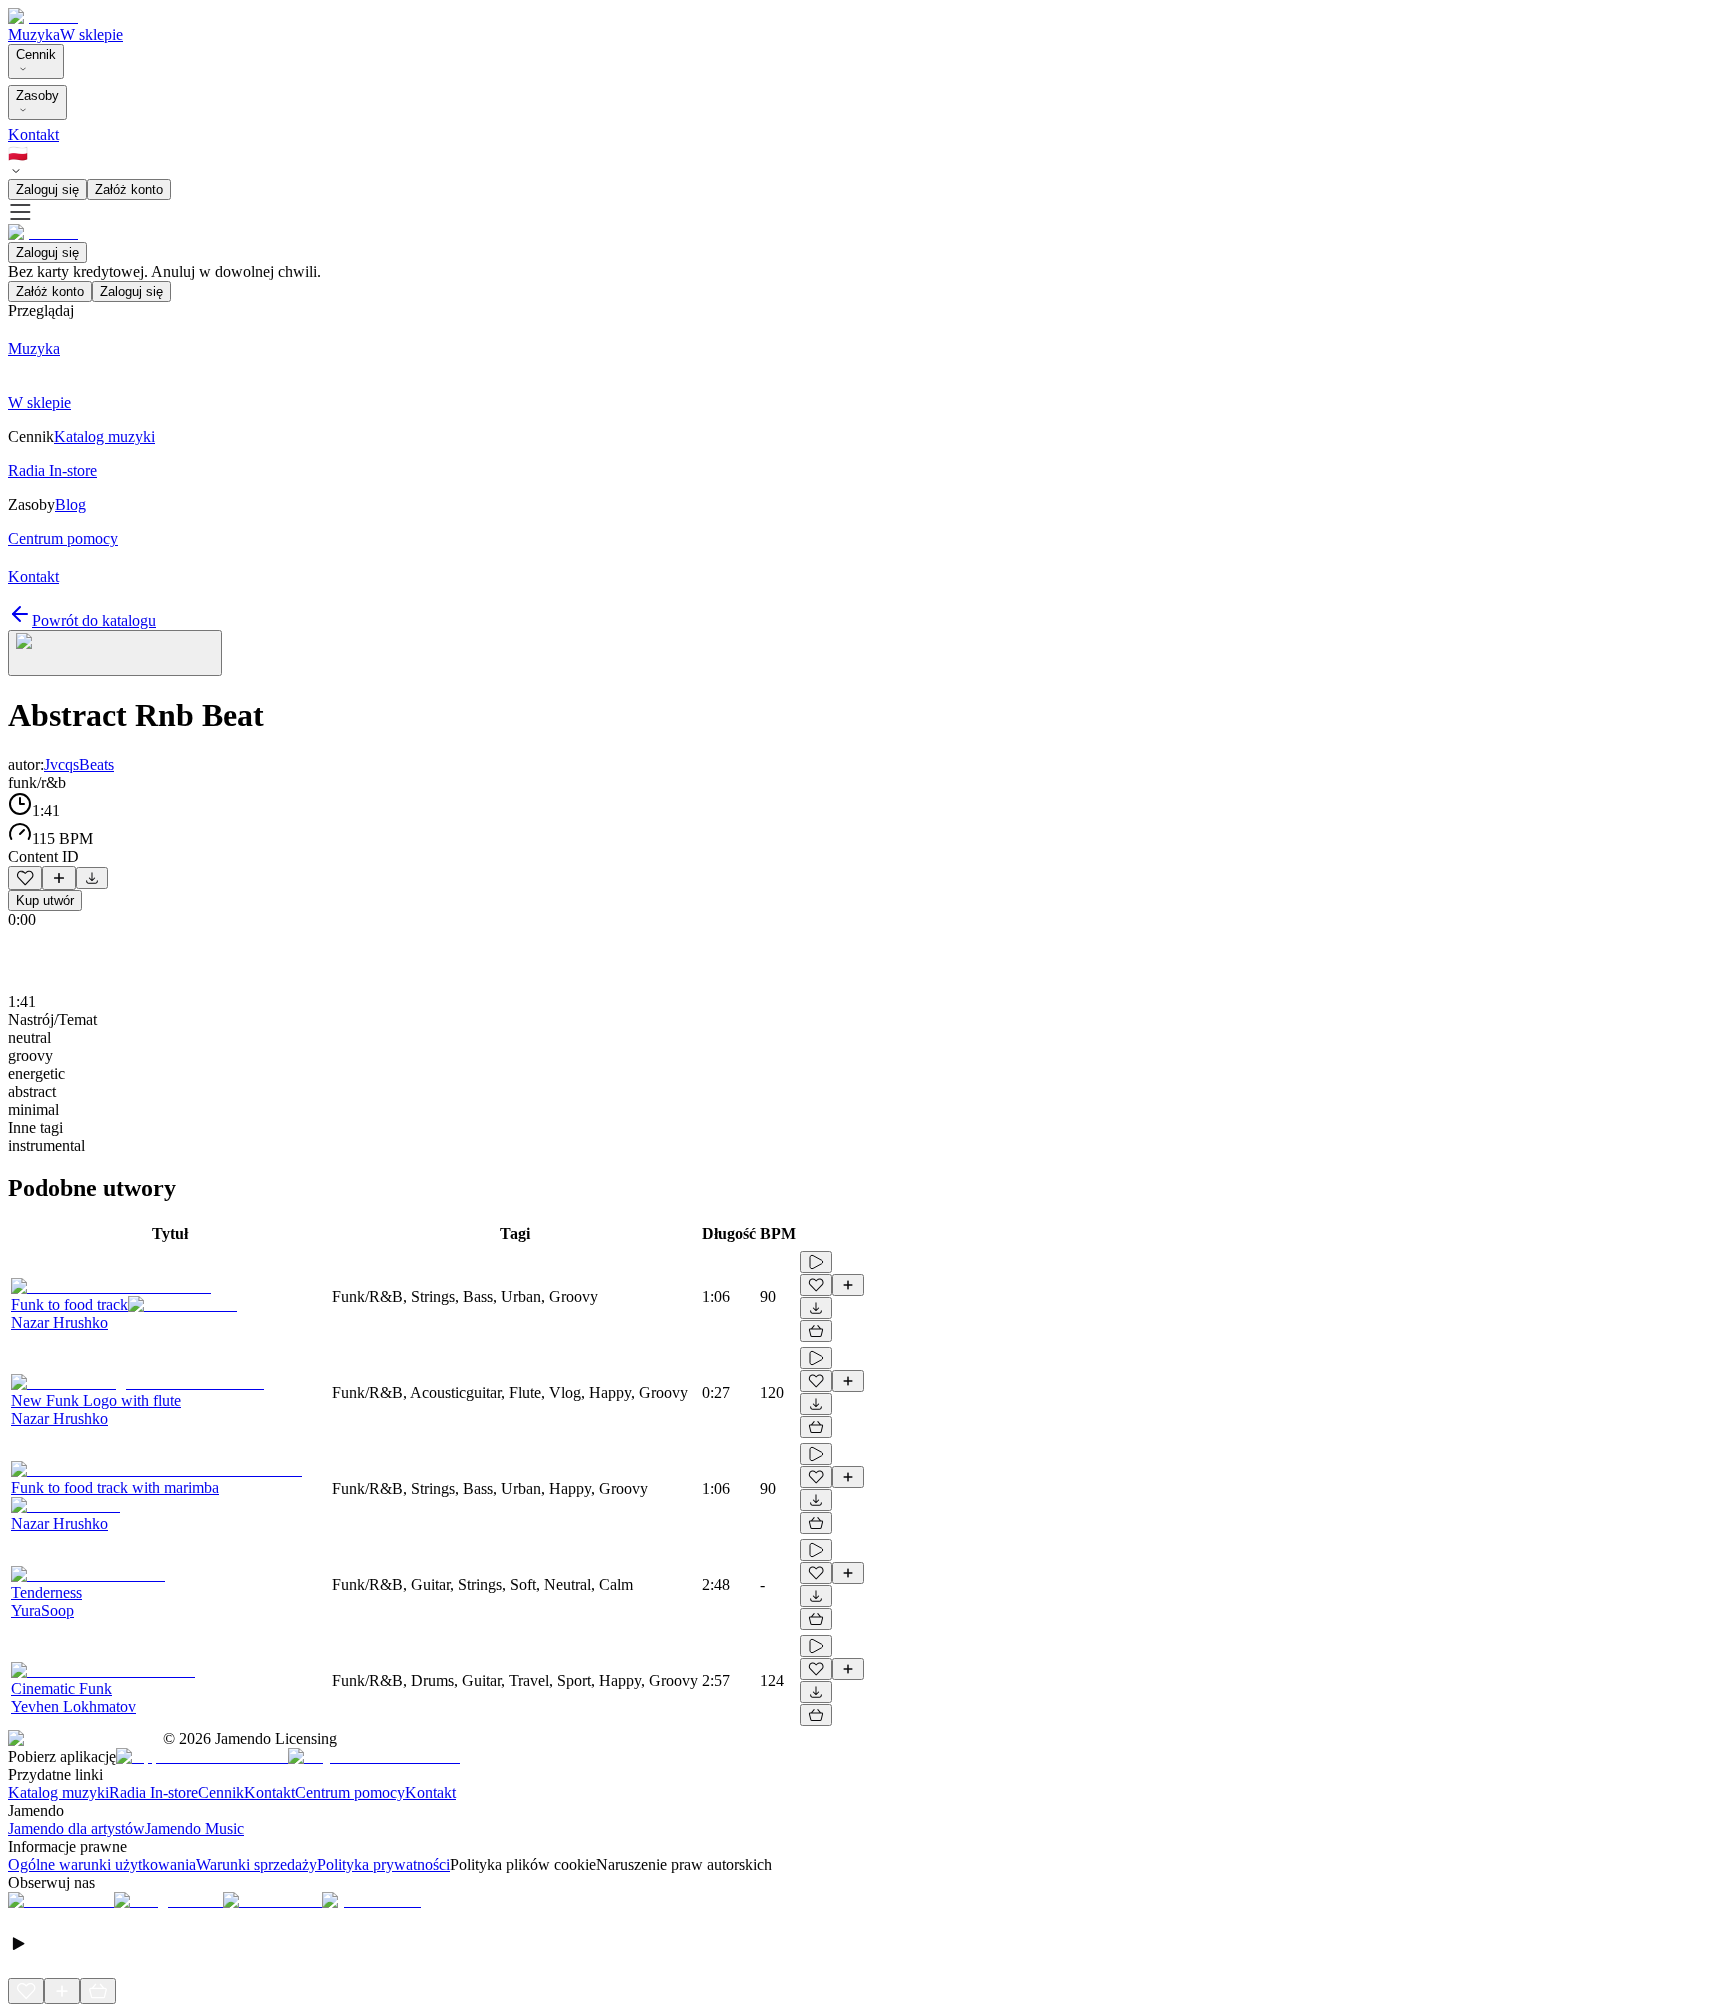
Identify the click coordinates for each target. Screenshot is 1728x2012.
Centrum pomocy (350, 1792)
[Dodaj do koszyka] (816, 1331)
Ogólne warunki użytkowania (102, 1864)
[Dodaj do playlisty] (59, 878)
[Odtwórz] (816, 1262)
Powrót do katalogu (94, 620)
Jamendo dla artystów (76, 1828)
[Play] (115, 653)
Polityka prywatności (383, 1864)
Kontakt (33, 134)
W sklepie (91, 34)
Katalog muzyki (58, 1792)
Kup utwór (45, 900)
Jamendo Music (194, 1828)
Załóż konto (129, 189)
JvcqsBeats (79, 764)
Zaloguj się (47, 189)
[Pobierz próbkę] (92, 878)
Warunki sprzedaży (256, 1864)
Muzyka (34, 34)
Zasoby (37, 95)
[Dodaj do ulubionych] (25, 878)
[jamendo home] (43, 16)
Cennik (36, 54)
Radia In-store (153, 1792)
